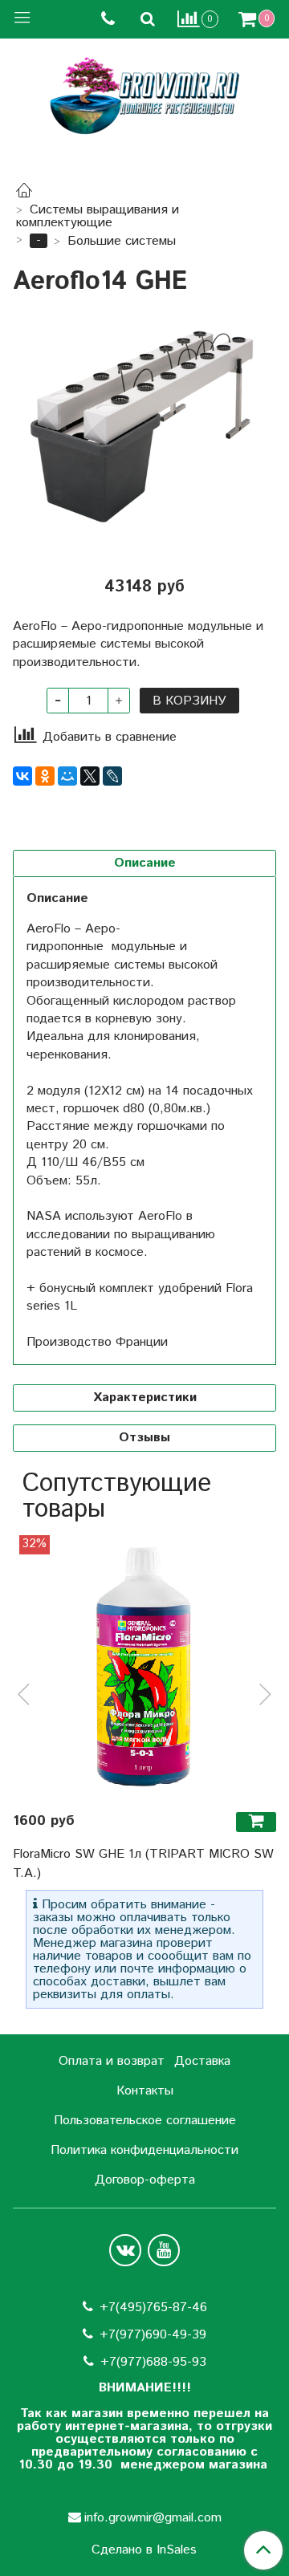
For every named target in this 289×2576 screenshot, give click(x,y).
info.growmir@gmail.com (153, 2518)
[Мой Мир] (67, 776)
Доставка (202, 2061)
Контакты (145, 2091)
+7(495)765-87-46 (153, 2308)
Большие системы (122, 241)
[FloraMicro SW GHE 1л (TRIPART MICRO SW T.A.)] (144, 1667)
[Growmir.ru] (144, 96)
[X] (90, 776)
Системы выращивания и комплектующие (98, 216)
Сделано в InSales (144, 2550)
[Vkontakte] (125, 2250)
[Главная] (24, 193)
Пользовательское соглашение (145, 2121)
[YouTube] (164, 2250)
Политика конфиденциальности (144, 2150)
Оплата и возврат (112, 2061)
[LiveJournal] (112, 776)
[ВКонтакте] (22, 776)
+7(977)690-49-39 (153, 2335)
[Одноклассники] (45, 776)
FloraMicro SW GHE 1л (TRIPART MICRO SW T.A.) (143, 1864)
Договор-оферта (145, 2180)
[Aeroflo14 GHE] (144, 426)
